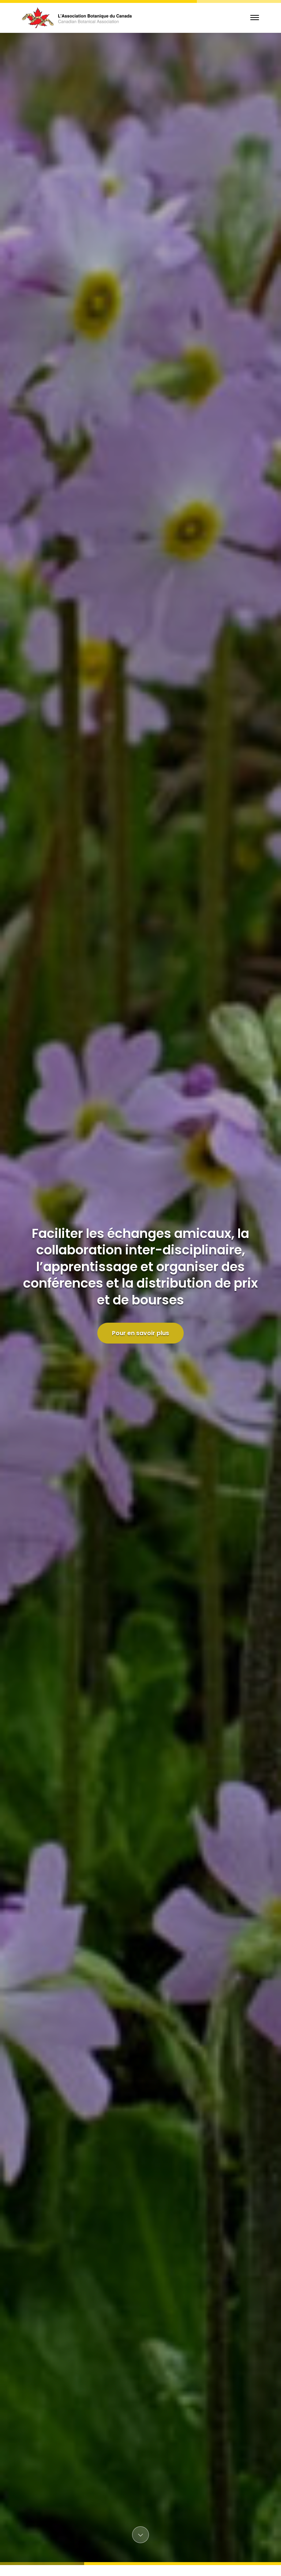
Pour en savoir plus (140, 1333)
